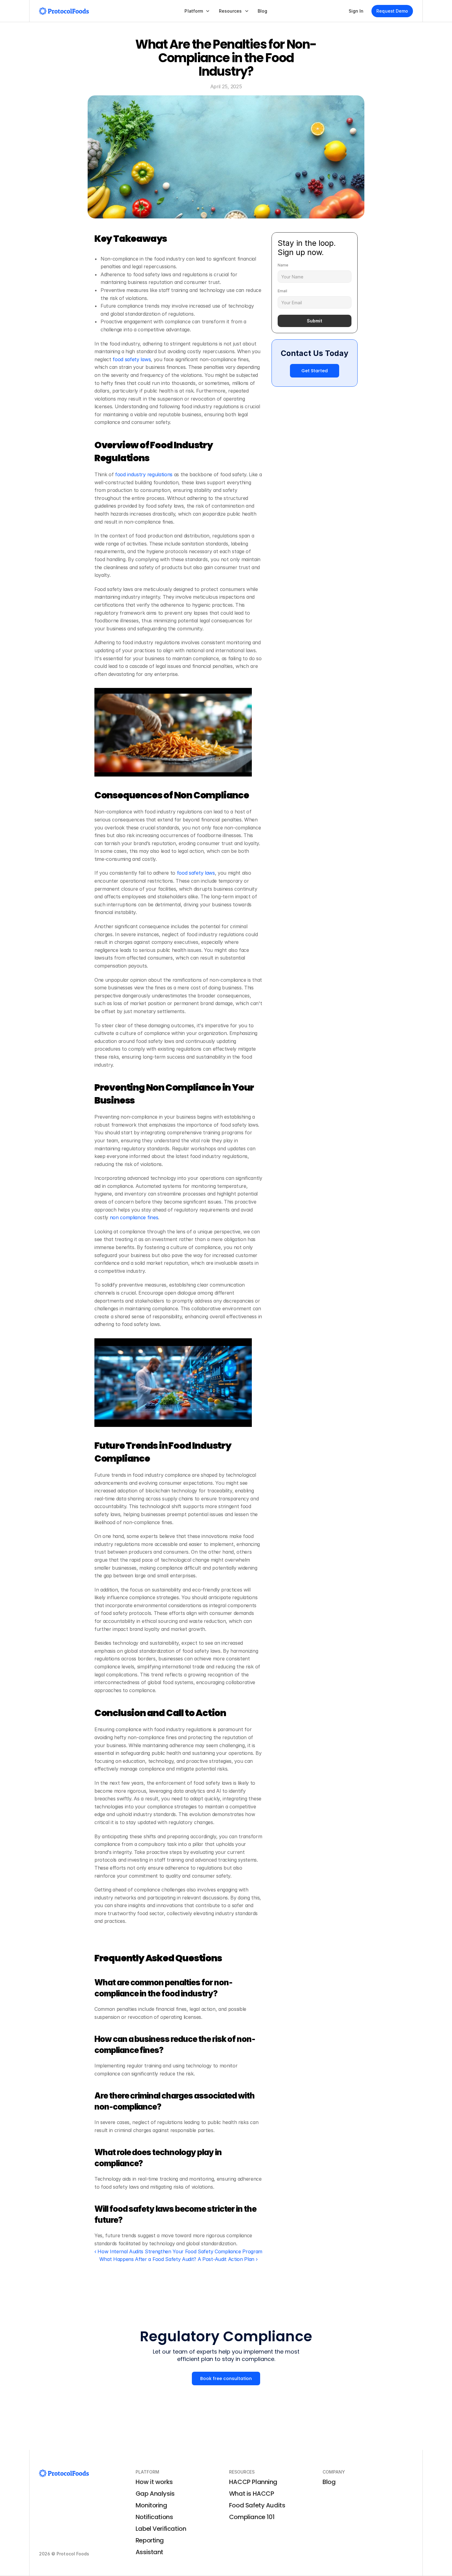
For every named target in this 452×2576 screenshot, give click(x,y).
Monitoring (151, 2505)
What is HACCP (252, 2494)
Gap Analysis (155, 2494)
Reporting (150, 2540)
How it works (154, 2482)
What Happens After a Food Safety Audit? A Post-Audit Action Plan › (178, 2259)
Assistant (149, 2552)
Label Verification (161, 2529)
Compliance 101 (252, 2517)
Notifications (154, 2517)
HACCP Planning (253, 2482)
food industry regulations (143, 474)
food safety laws (131, 359)
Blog (329, 2482)
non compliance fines (133, 1217)
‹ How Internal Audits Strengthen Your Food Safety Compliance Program (178, 2251)
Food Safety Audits (257, 2505)
